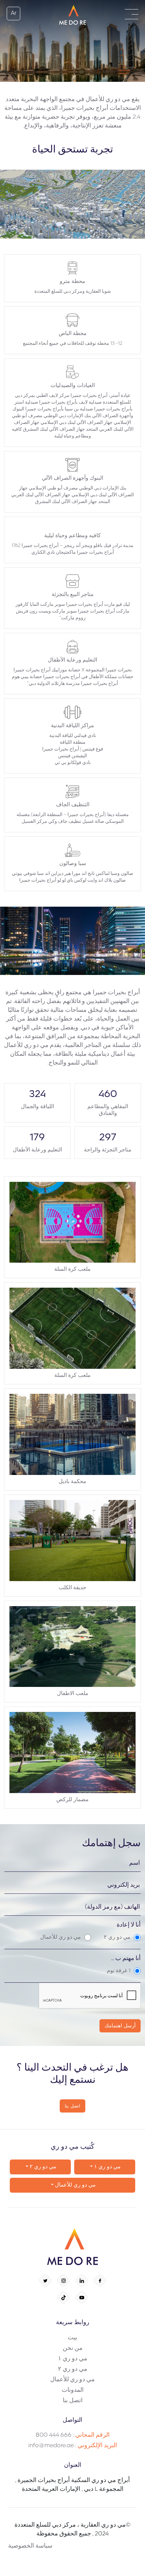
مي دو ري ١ (107, 2167)
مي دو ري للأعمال (75, 2185)
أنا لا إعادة (129, 1925)
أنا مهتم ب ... (126, 1959)
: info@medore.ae (73, 2446)
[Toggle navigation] (132, 14)
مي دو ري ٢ (42, 2167)
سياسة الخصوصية (30, 2546)
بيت (72, 2338)
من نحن (73, 2348)
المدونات (73, 2390)
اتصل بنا (73, 2401)
